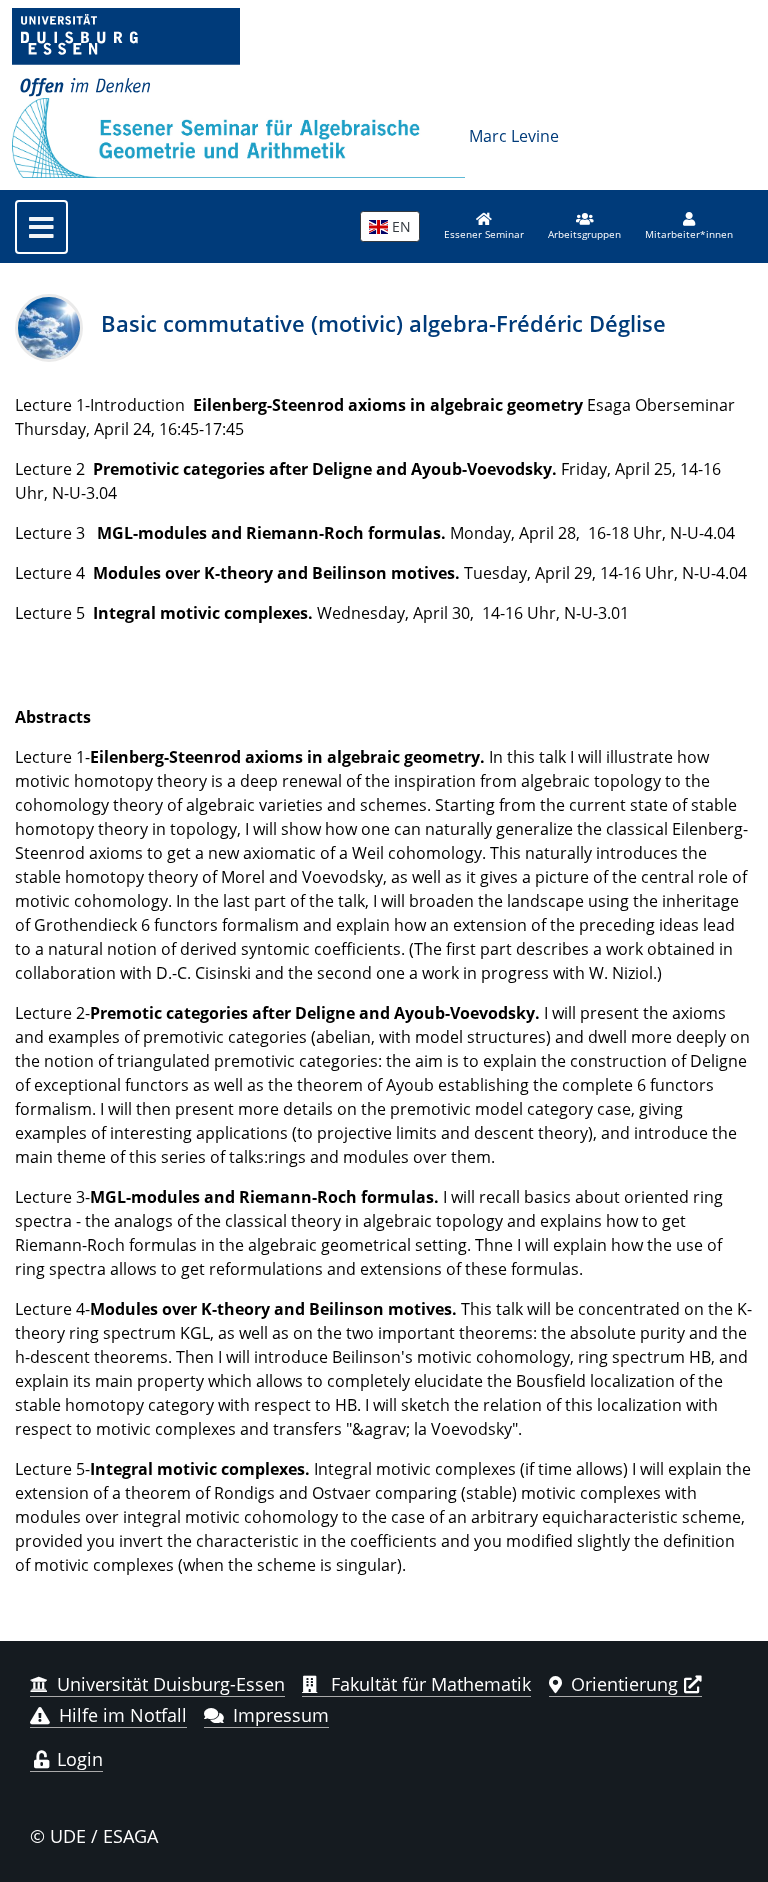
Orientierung (624, 1684)
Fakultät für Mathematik (428, 1684)
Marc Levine (514, 136)
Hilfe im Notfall (123, 1715)
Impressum (281, 1715)
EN (399, 226)
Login (77, 1759)
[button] (584, 227)
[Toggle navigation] (41, 227)
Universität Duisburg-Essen (171, 1684)
